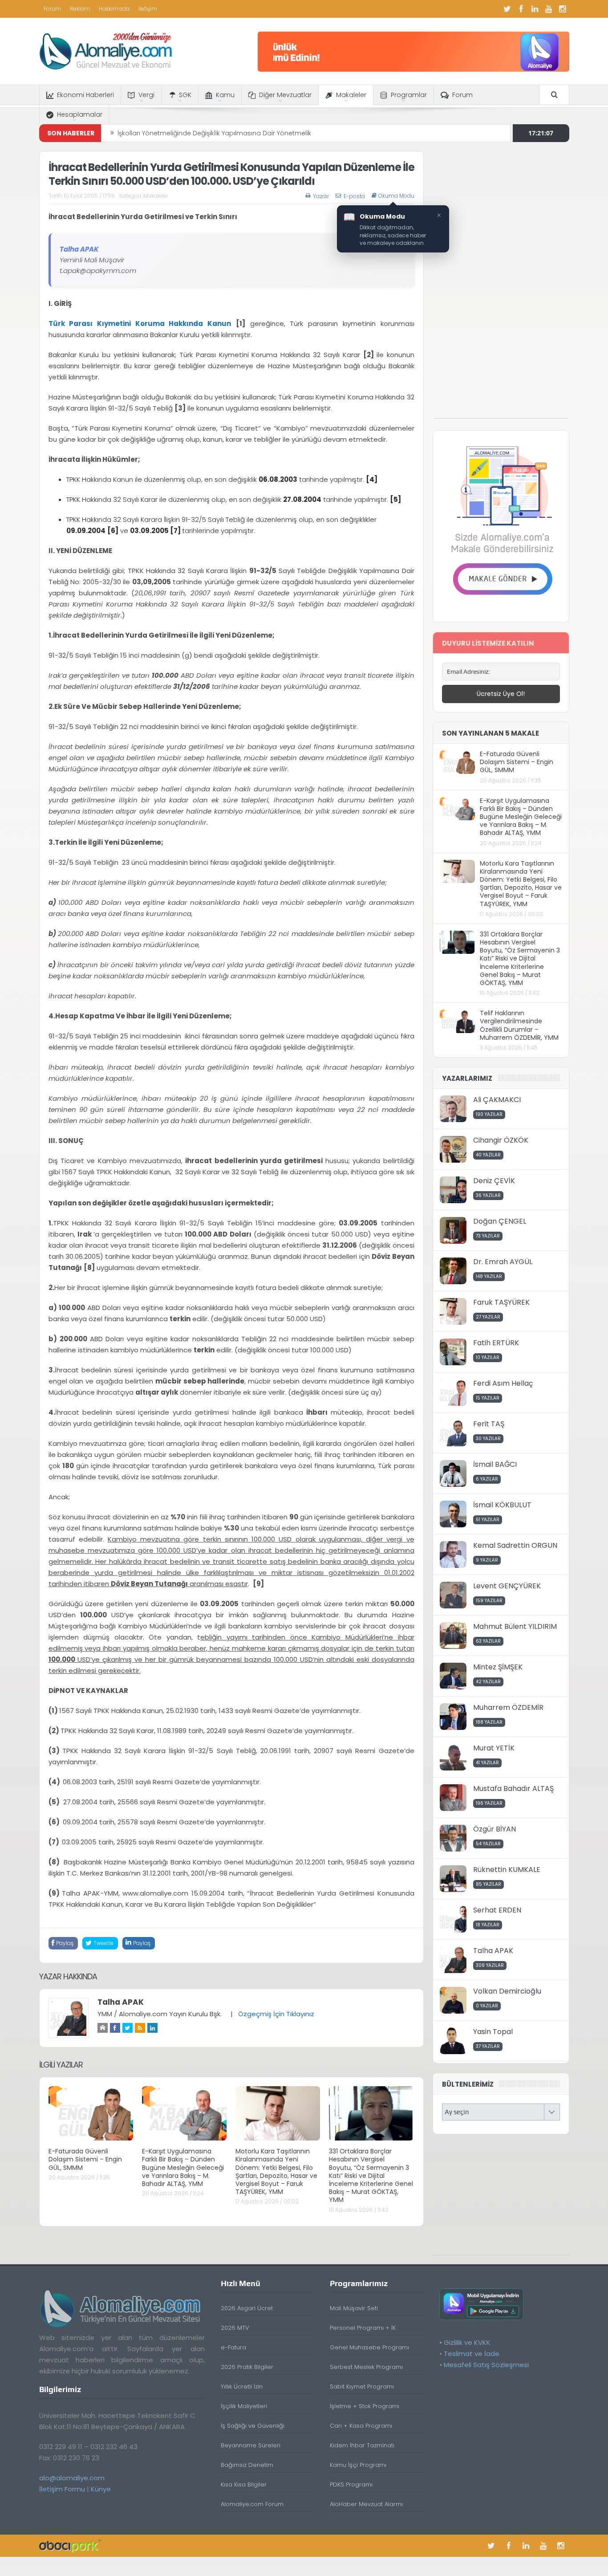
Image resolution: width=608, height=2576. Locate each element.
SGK (185, 95)
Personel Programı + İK (363, 2328)
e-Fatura (233, 2347)
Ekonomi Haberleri (85, 95)
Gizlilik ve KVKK (467, 2342)
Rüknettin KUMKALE (507, 1870)
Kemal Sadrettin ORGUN (515, 1545)
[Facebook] (521, 9)
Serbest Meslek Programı (366, 2367)
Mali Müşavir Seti (354, 2308)
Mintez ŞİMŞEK (498, 1667)
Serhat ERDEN (497, 1910)
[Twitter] (507, 9)
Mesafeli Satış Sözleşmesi (486, 2365)
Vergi (146, 95)
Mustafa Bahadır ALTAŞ (513, 1789)
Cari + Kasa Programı (361, 2426)
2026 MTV (235, 2328)
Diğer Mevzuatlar (285, 95)
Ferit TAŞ (489, 1424)
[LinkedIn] (535, 9)
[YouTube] (549, 9)
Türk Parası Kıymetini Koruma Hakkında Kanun (140, 324)
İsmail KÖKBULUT (502, 1505)
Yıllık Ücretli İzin (242, 2387)
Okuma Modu (396, 196)
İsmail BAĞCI (495, 1464)
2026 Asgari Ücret (247, 2308)
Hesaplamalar (80, 114)
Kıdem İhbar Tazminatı (362, 2445)
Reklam (80, 9)
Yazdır (321, 196)
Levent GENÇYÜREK (507, 1586)
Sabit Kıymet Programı (362, 2387)
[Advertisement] (501, 285)
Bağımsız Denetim (247, 2465)
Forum (52, 9)
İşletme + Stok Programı (365, 2406)
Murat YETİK (494, 1748)
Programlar (409, 95)
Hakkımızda (114, 9)
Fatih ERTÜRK (496, 1343)
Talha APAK (121, 2002)
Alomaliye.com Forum (252, 2504)
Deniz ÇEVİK (494, 1181)
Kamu (225, 95)
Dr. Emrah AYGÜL (503, 1262)
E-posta (354, 196)
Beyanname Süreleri (251, 2445)
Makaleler (351, 95)
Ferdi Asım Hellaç (503, 1383)
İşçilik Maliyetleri (244, 2406)
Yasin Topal (493, 2032)
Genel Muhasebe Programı (369, 2347)
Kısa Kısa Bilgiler (244, 2484)
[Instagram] (563, 9)
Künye (101, 2489)
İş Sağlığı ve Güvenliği (253, 2426)
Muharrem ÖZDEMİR (508, 1707)
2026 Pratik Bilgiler (247, 2367)
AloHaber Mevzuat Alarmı (366, 2504)
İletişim (148, 9)
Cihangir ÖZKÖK (501, 1140)
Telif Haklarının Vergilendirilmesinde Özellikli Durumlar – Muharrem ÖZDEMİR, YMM (519, 1025)
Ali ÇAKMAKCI (497, 1100)
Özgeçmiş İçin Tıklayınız (276, 2014)
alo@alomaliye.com (72, 2478)
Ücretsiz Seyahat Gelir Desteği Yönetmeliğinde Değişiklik (204, 133)
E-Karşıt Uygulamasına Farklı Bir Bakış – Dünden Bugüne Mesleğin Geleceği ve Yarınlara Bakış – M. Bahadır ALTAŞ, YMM (183, 2167)
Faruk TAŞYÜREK (501, 1302)
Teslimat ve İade (472, 2354)
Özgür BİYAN (495, 1829)
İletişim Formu (62, 2489)
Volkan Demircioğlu (507, 1991)
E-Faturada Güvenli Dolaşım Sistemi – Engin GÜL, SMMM (85, 2159)
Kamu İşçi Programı (358, 2465)
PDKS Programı (351, 2484)
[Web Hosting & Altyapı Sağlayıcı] (70, 2545)
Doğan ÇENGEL (500, 1221)
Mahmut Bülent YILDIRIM (515, 1626)
